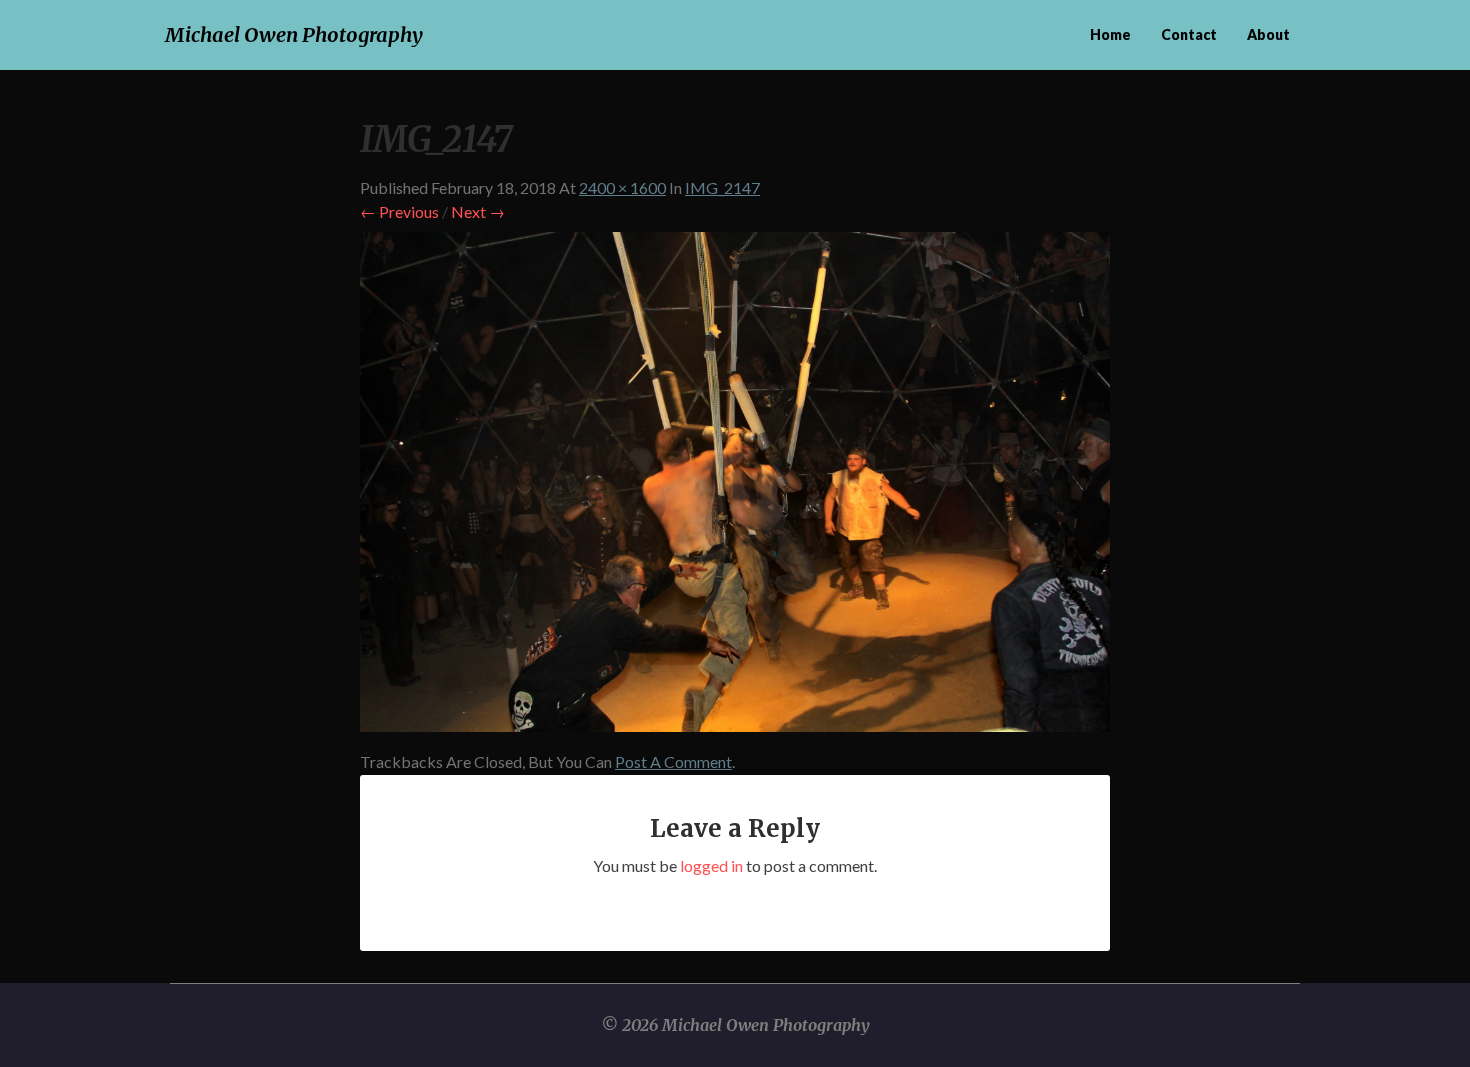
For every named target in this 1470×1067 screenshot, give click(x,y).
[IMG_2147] (735, 487)
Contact (1189, 34)
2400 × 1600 (622, 187)
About (1268, 34)
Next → (478, 211)
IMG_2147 (722, 187)
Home (1110, 34)
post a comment (673, 761)
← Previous (399, 211)
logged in (711, 865)
